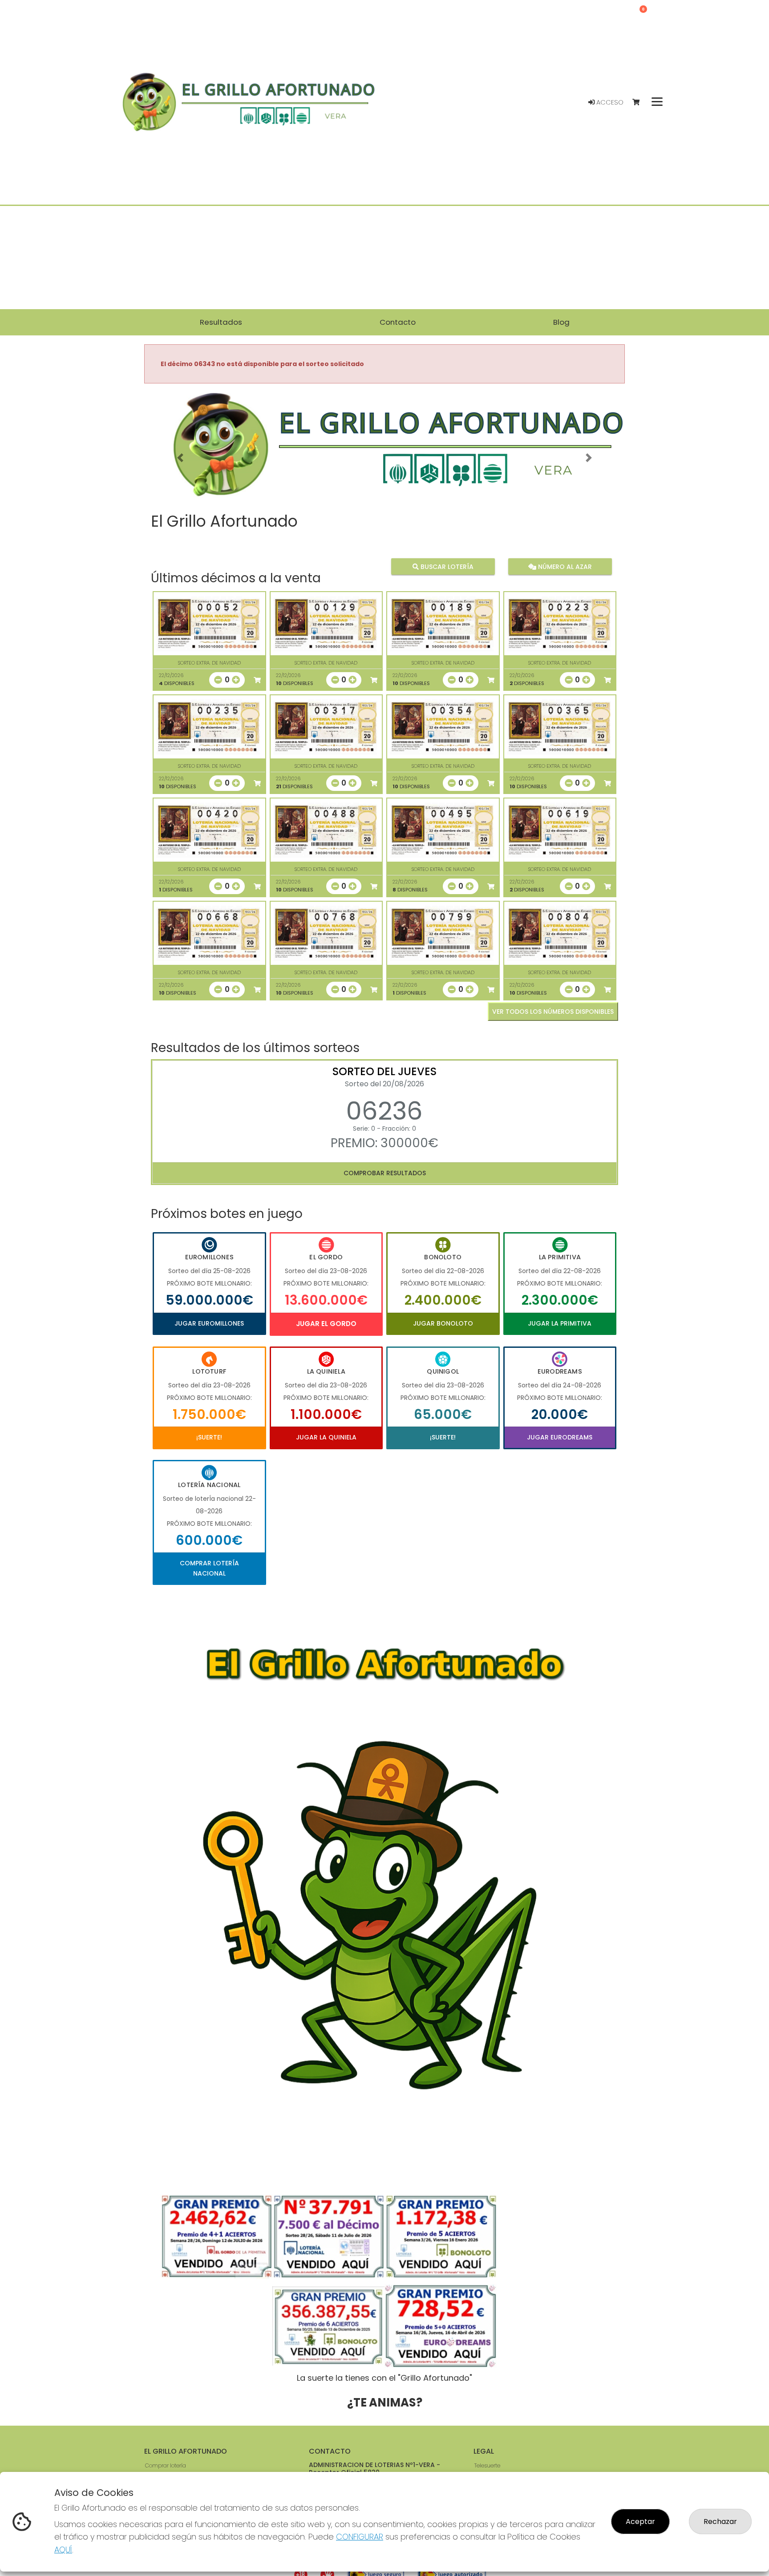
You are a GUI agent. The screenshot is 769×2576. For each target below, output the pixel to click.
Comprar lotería (166, 2465)
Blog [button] (561, 322)
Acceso (609, 102)
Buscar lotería (446, 567)
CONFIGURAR (360, 2537)
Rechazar (720, 2522)
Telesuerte (487, 2465)
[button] (180, 458)
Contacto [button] (398, 322)
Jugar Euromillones (209, 1323)
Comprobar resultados (385, 1173)
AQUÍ (63, 2550)
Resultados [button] (221, 322)
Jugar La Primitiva (560, 1323)
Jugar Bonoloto (443, 1323)
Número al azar (564, 567)
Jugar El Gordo (326, 1324)
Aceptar (640, 2522)
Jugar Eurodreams (560, 1437)
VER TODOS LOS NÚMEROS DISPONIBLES (553, 1012)
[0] (640, 103)
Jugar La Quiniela (326, 1437)
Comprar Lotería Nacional (209, 1568)
